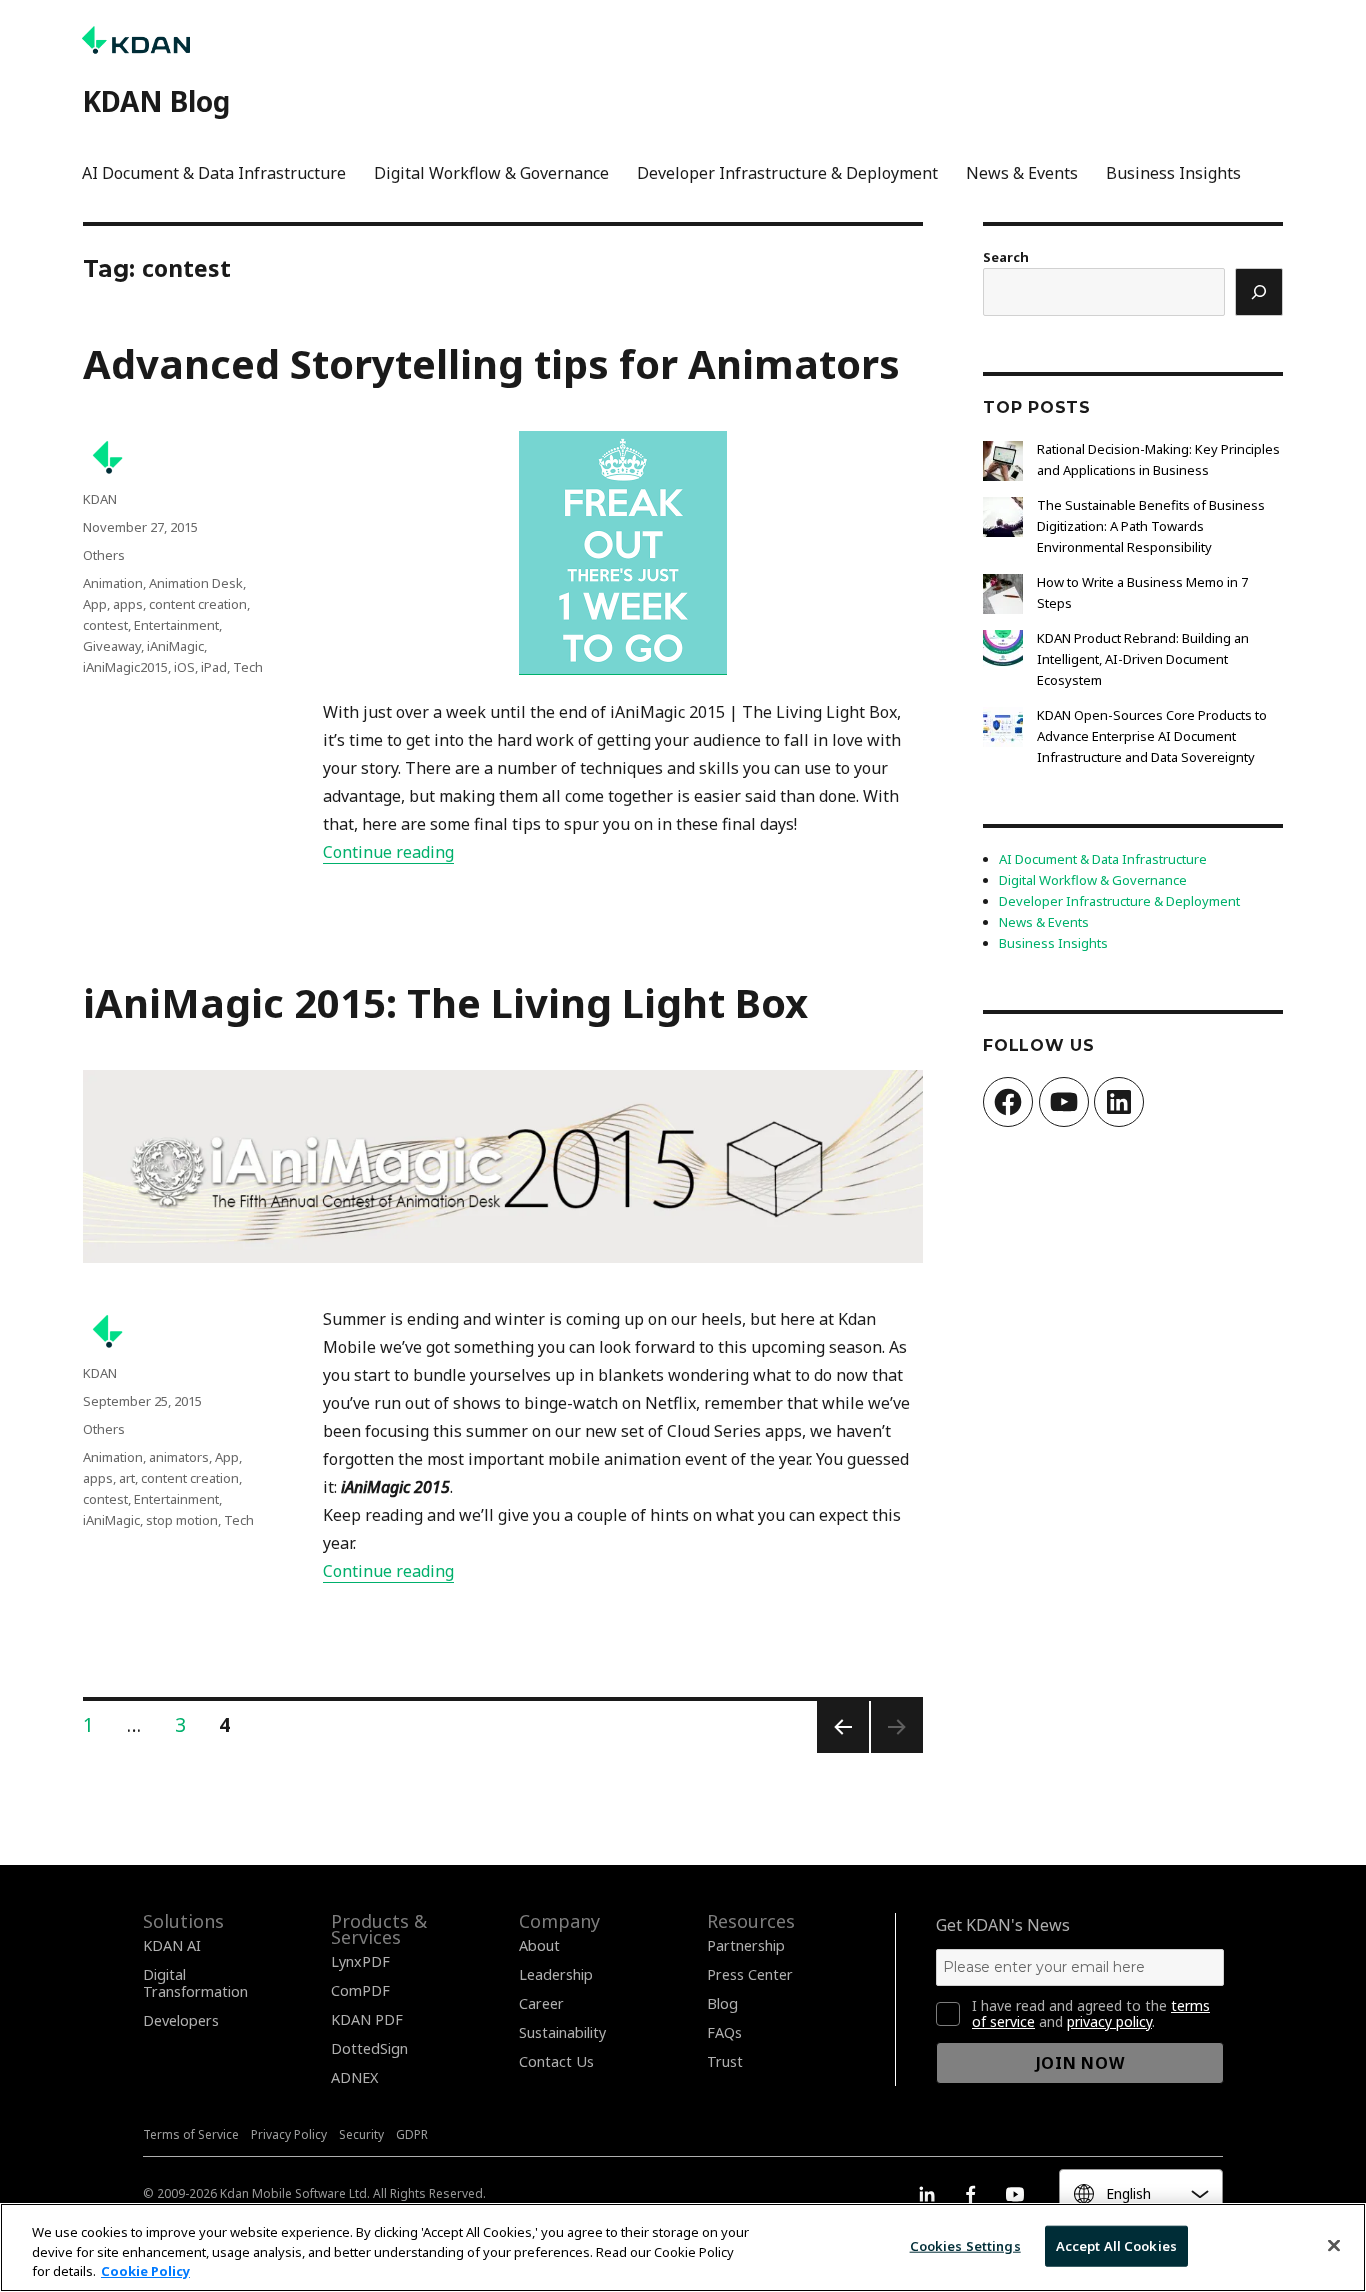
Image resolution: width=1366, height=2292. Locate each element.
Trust (725, 2061)
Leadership (556, 1974)
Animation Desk (196, 583)
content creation (198, 604)
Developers (181, 2020)
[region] (683, 2247)
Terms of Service (191, 2134)
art (127, 1478)
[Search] (1259, 292)
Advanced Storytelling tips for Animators (491, 363)
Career (541, 2003)
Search (1006, 257)
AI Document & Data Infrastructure (214, 173)
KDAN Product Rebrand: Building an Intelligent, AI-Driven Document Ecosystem (1143, 659)
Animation (113, 583)
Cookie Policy (145, 2271)
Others (104, 555)
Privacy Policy (289, 2134)
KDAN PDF (367, 2019)
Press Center (750, 1974)
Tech (248, 667)
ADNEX (354, 2077)
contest (105, 625)
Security (361, 2134)
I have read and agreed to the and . (1091, 2014)
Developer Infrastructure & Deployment (787, 173)
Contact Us (556, 2061)
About (539, 1945)
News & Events (1022, 173)
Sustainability (562, 2032)
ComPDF (360, 1990)
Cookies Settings (965, 2245)
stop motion (182, 1520)
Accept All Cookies (1116, 2245)
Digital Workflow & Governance (491, 173)
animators (179, 1457)
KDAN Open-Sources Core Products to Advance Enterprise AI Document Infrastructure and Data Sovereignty (1152, 736)
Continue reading (388, 852)
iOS (184, 667)
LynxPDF (360, 1961)
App (95, 604)
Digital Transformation (195, 1983)
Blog (722, 2003)
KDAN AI (172, 1945)
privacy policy (1109, 2021)
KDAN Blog (156, 101)
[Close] (1334, 2245)
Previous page (841, 1751)
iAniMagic (175, 646)
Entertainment (176, 625)
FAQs (724, 2032)
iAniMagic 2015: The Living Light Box (445, 1002)
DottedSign (369, 2048)
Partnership (746, 1945)
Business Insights (1173, 173)
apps (128, 604)
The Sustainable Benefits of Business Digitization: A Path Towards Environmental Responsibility (1151, 526)
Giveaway (112, 646)
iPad (214, 667)
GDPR (412, 2134)
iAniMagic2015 (125, 667)
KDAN (100, 499)
